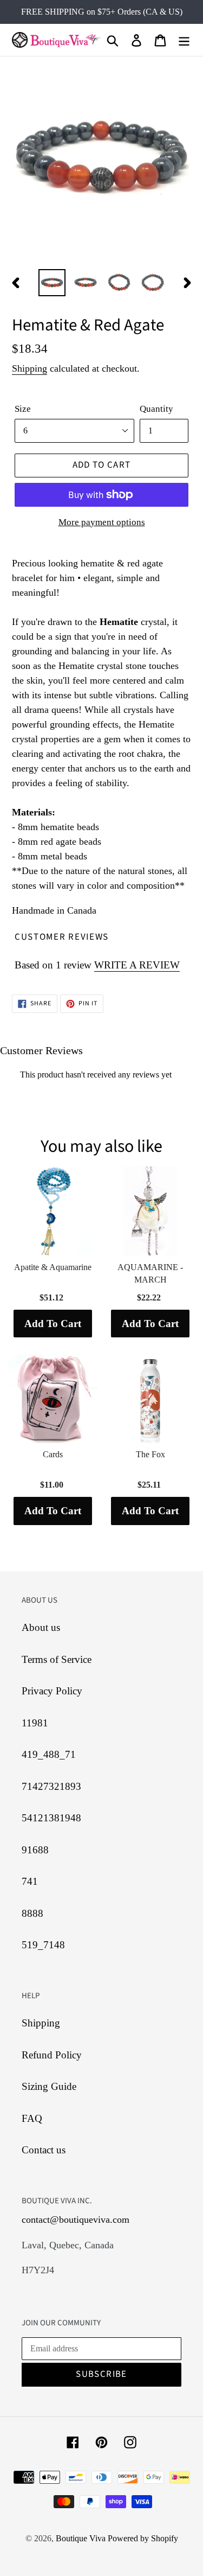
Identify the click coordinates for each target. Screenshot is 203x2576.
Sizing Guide (49, 2086)
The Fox (150, 1454)
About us (41, 1627)
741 (30, 1881)
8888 (32, 1913)
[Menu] (184, 40)
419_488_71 (49, 1754)
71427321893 (51, 1786)
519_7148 (43, 1945)
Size (23, 409)
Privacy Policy (52, 1691)
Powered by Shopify (143, 2538)
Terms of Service (57, 1659)
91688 (35, 1850)
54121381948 (51, 1818)
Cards (53, 1454)
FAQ (32, 2118)
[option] (52, 283)
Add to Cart (53, 1324)
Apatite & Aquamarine (53, 1267)
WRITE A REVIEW (137, 965)
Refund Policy (52, 2055)
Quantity (156, 409)
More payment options (102, 522)
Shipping (30, 368)
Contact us (44, 2150)
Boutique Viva (82, 2538)
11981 (35, 1723)
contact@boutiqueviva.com (76, 2220)
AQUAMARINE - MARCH (150, 1273)
